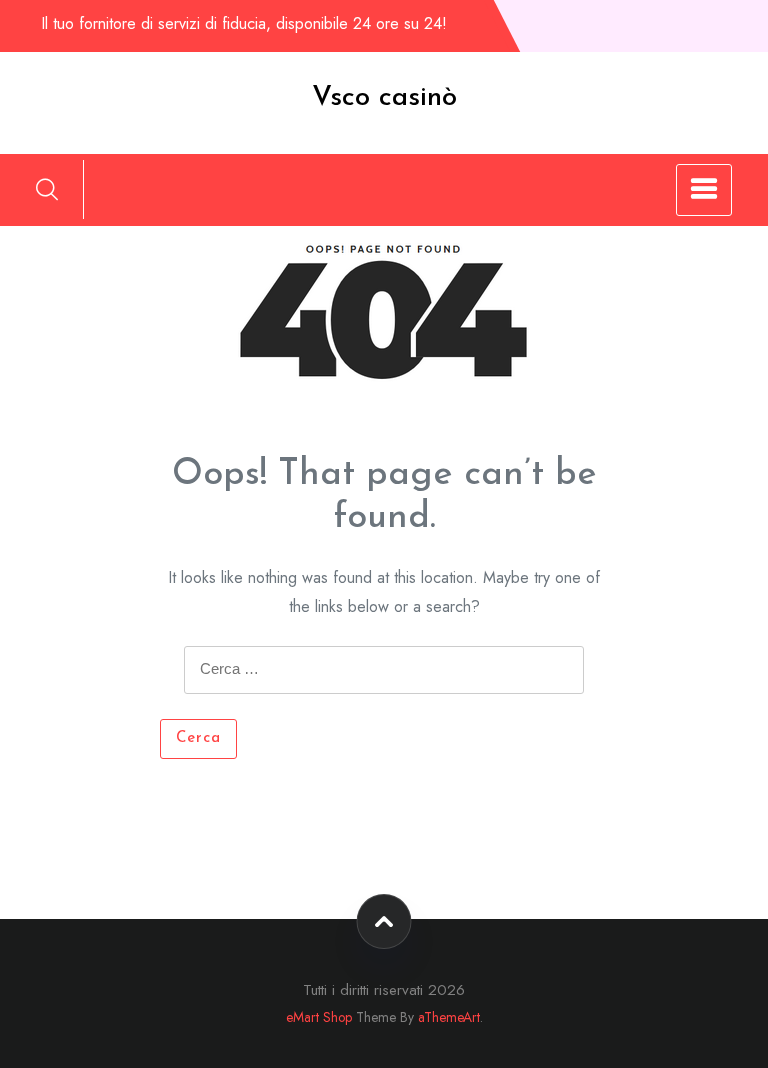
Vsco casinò (384, 98)
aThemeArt (449, 1017)
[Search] (47, 189)
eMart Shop (319, 1017)
